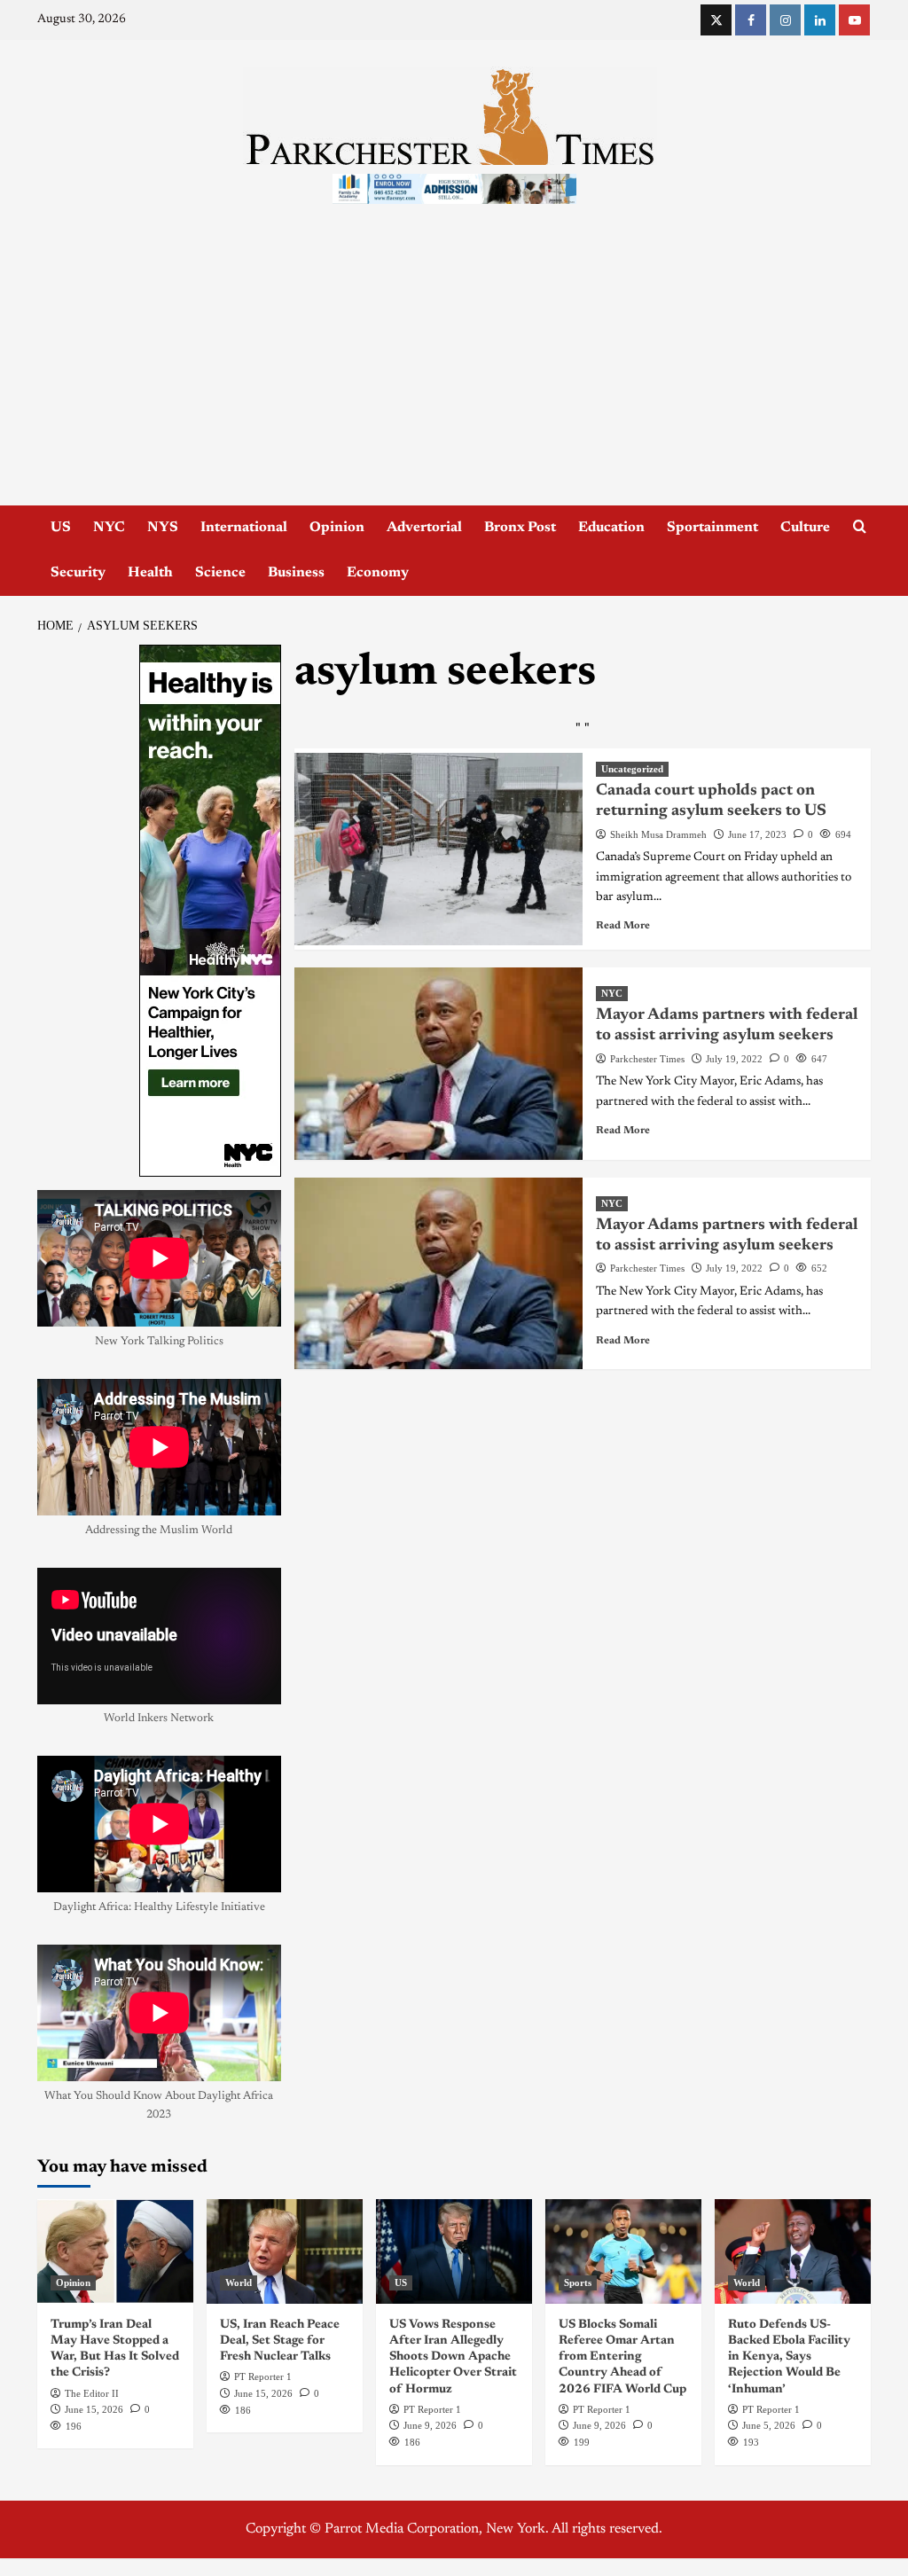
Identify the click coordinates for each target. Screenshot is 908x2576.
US (61, 528)
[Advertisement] (454, 372)
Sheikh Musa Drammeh (658, 834)
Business (296, 573)
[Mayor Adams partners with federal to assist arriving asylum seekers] (438, 1064)
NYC (109, 528)
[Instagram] (785, 20)
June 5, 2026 (769, 2425)
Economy (378, 573)
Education (611, 528)
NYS (163, 528)
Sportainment (712, 528)
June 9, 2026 (430, 2425)
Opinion (337, 528)
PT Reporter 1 (263, 2376)
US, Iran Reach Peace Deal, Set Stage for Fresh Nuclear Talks (280, 2341)
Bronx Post (520, 528)
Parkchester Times (647, 1059)
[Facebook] (751, 20)
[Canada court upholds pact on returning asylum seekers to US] (438, 849)
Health (150, 573)
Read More (623, 926)
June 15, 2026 (94, 2409)
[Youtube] (854, 20)
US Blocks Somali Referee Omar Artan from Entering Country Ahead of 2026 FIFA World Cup (622, 2357)
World (239, 2282)
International (244, 528)
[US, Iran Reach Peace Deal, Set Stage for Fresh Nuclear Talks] (285, 2251)
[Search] (860, 527)
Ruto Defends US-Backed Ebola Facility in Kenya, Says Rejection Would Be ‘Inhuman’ (789, 2357)
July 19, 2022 (734, 1059)
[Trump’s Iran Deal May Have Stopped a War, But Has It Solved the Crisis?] (115, 2251)
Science (220, 573)
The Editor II (92, 2393)
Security (78, 573)
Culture (805, 528)
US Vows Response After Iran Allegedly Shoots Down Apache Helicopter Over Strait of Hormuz (453, 2357)
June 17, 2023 (757, 834)
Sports (578, 2282)
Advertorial (424, 528)
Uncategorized (632, 769)
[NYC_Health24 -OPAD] (210, 911)
